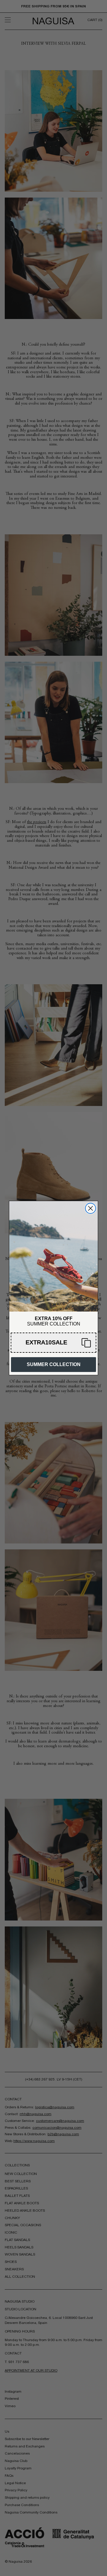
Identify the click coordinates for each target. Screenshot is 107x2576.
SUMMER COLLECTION (54, 1364)
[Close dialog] (91, 1208)
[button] (53, 1343)
